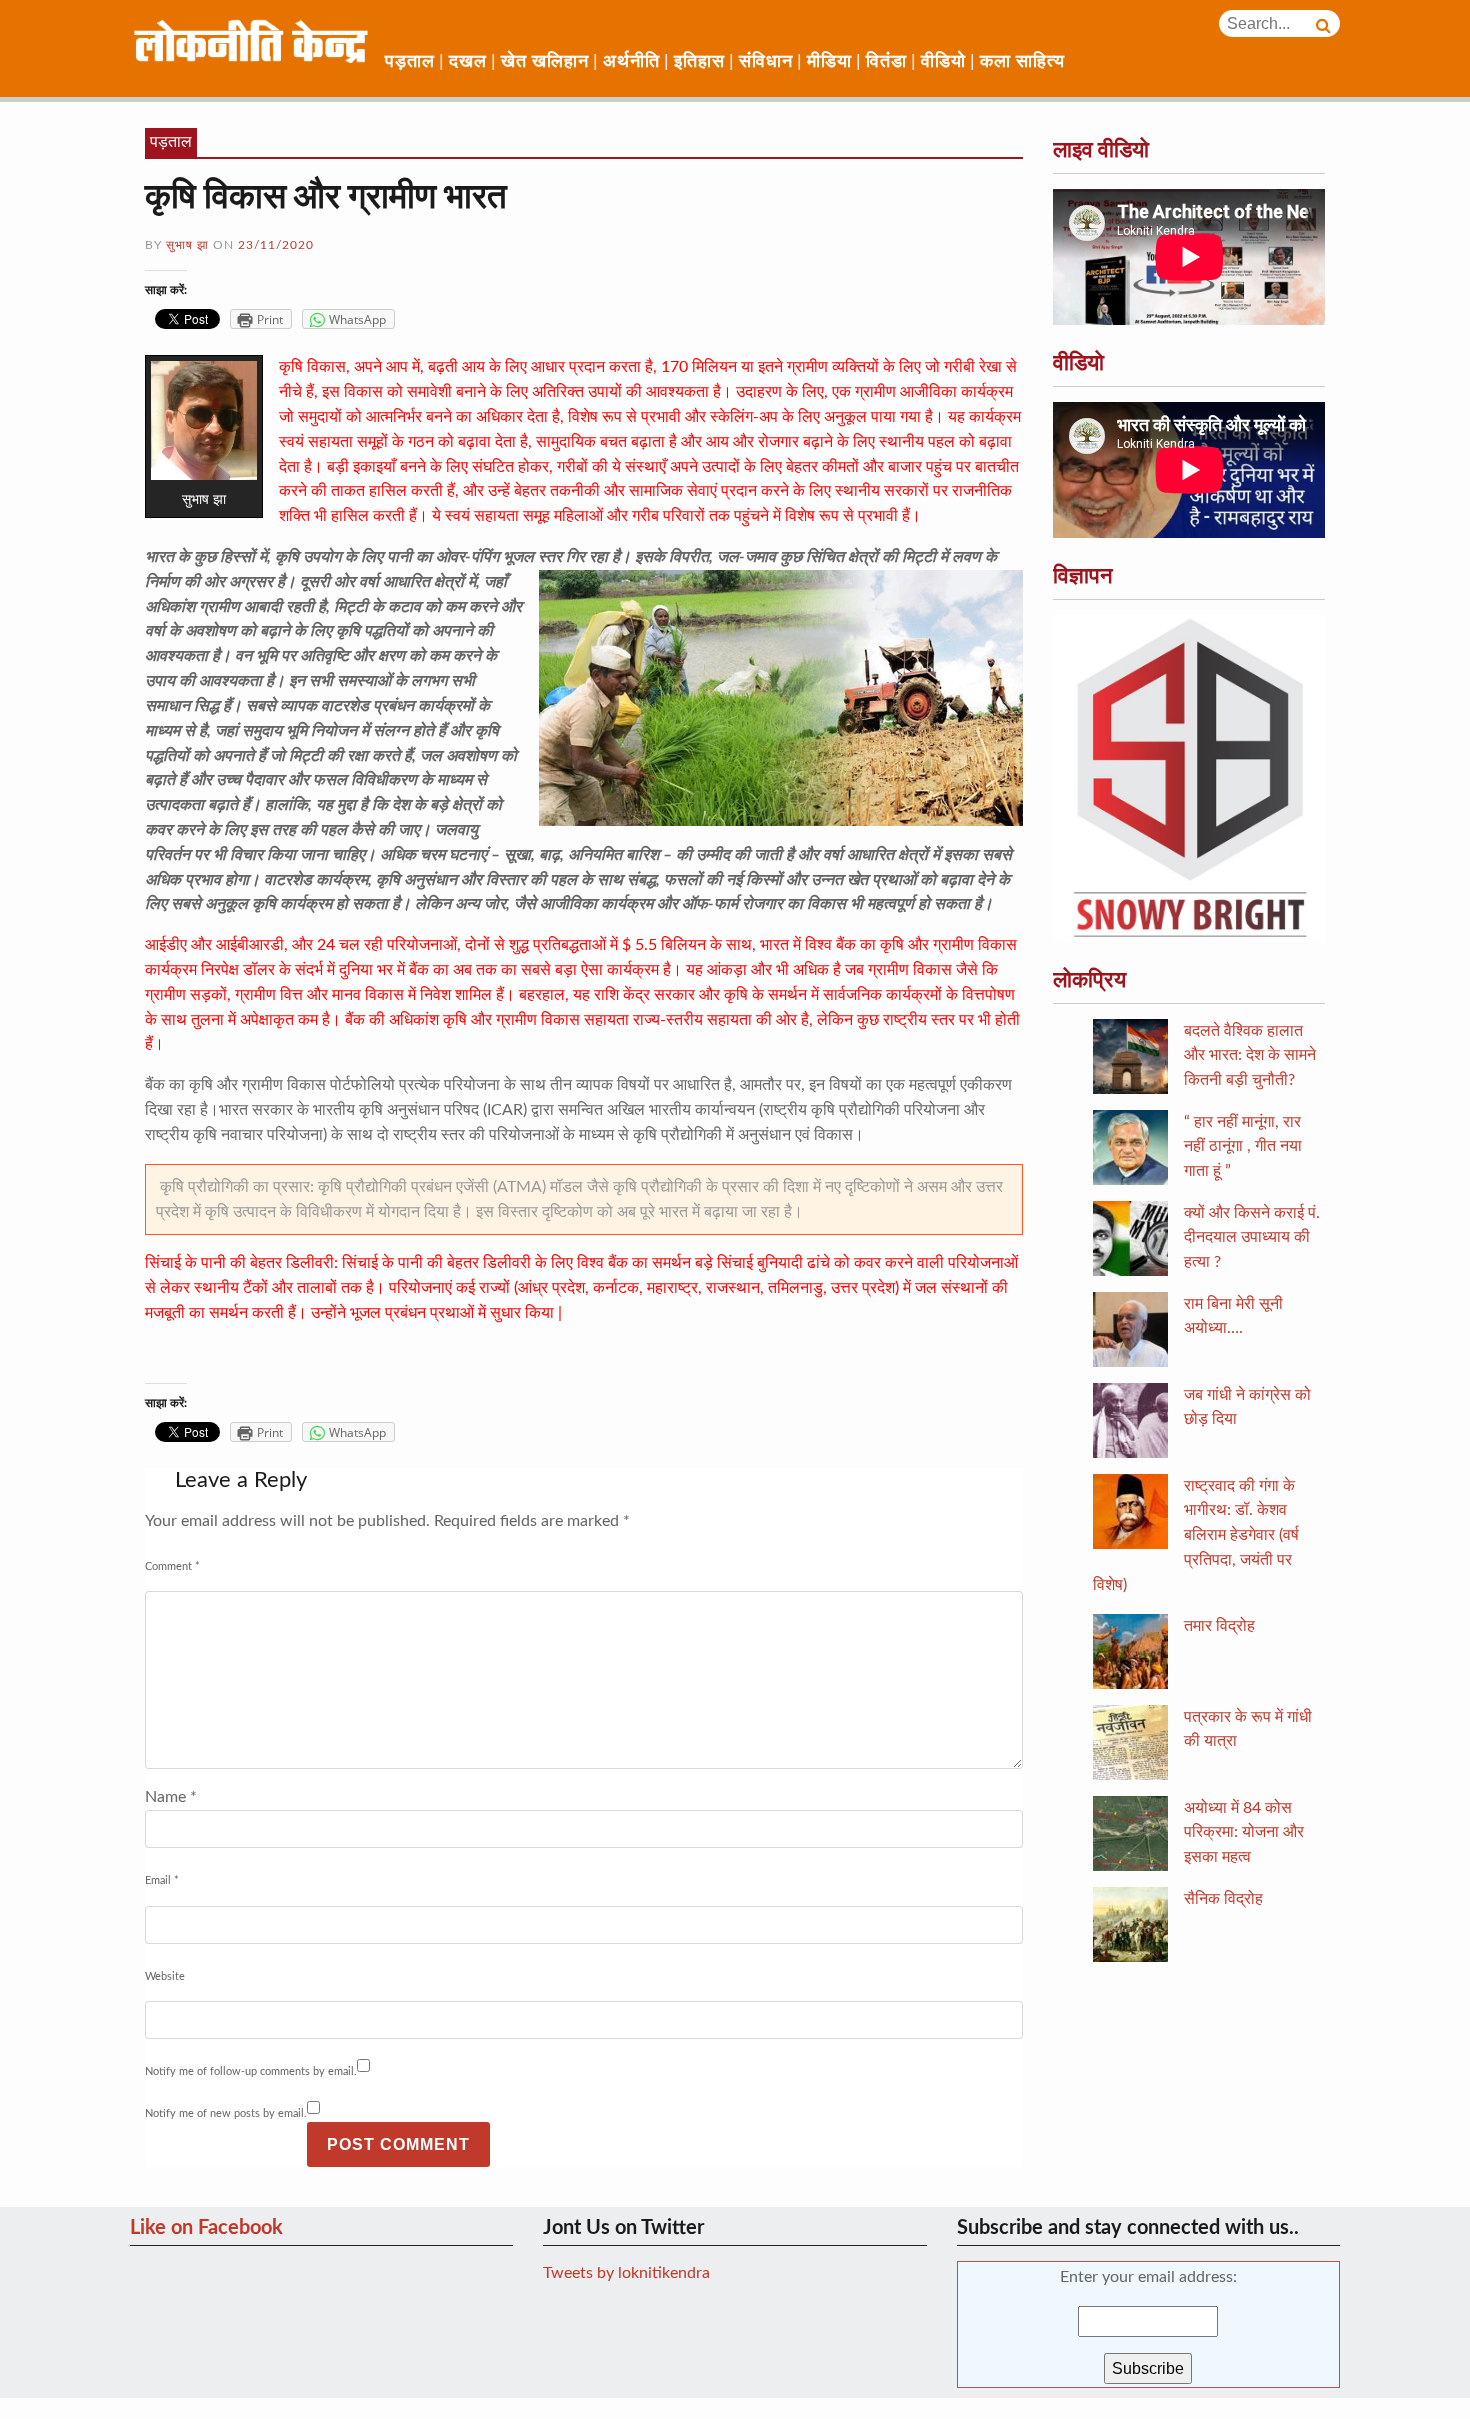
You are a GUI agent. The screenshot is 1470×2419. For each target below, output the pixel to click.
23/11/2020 (276, 245)
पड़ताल (410, 62)
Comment (172, 1566)
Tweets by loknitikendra (626, 2273)
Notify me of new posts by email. (226, 2113)
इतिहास (699, 62)
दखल (468, 62)
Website (165, 1976)
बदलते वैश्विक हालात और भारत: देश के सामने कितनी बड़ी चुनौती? (1250, 1056)
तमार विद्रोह (1219, 1626)
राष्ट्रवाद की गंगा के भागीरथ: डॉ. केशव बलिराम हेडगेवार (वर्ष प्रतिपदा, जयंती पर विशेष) (1196, 1535)
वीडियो (943, 62)
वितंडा (886, 62)
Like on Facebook (206, 2228)
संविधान (766, 62)
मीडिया (829, 62)
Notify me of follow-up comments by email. (251, 2071)
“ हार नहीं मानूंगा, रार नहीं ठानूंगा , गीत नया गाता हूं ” (1243, 1147)
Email (162, 1880)
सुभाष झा (187, 245)
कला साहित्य (1022, 62)
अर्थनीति (631, 62)
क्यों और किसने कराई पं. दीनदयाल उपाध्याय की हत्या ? (1252, 1238)
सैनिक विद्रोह (1223, 1899)
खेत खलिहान (545, 62)
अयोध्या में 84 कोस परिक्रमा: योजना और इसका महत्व (1244, 1833)
